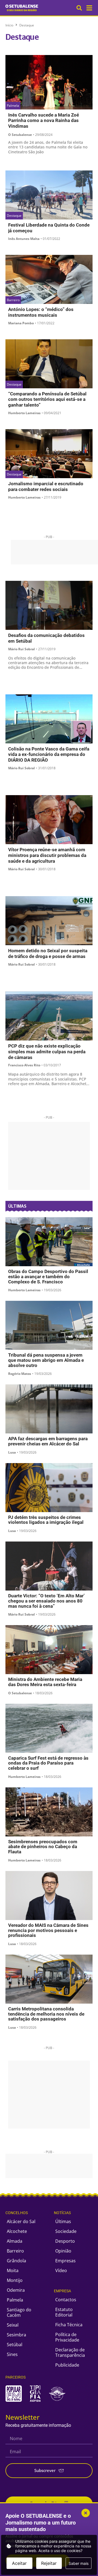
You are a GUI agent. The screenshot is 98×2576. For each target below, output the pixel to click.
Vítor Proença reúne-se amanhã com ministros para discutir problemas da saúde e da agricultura (47, 855)
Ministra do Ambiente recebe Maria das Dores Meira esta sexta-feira (45, 1682)
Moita (13, 2270)
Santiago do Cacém (19, 2312)
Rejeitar (49, 2563)
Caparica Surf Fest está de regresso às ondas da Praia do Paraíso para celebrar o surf (48, 1763)
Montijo (15, 2280)
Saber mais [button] (79, 2563)
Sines (12, 2354)
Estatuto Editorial (64, 2312)
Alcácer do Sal (21, 2221)
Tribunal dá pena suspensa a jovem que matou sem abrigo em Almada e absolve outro (46, 1360)
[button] (89, 8)
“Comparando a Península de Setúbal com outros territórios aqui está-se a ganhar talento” (47, 399)
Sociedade (66, 2231)
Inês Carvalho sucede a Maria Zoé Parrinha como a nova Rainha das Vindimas (44, 120)
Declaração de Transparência (70, 2352)
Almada (15, 2241)
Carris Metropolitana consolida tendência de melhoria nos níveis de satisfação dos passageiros (46, 2014)
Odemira (16, 2290)
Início (9, 25)
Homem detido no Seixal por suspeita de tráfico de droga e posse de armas (48, 953)
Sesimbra (16, 2335)
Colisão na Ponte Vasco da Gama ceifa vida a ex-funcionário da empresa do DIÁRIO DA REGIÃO (49, 755)
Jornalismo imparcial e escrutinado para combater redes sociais (46, 486)
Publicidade (67, 2365)
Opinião (63, 2251)
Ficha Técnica (69, 2325)
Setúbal (15, 2345)
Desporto (65, 2241)
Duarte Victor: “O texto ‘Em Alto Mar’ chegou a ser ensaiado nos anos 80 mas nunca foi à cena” (46, 1601)
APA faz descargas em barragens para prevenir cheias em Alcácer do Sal (48, 1441)
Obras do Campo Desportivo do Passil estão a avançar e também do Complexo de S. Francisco (48, 1277)
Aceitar (19, 2563)
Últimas (63, 2221)
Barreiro (15, 2251)
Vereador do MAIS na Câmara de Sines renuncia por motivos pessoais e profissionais (48, 1930)
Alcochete (17, 2231)
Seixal (13, 2325)
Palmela (15, 2300)
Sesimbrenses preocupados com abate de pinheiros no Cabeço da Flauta (43, 1847)
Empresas (65, 2261)
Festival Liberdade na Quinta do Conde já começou (49, 228)
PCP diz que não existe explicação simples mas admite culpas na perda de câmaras (47, 1052)
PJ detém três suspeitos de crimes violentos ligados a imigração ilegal (46, 1520)
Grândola (16, 2261)
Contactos (66, 2300)
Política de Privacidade (67, 2337)
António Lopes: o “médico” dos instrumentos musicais (41, 312)
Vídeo (61, 2270)
